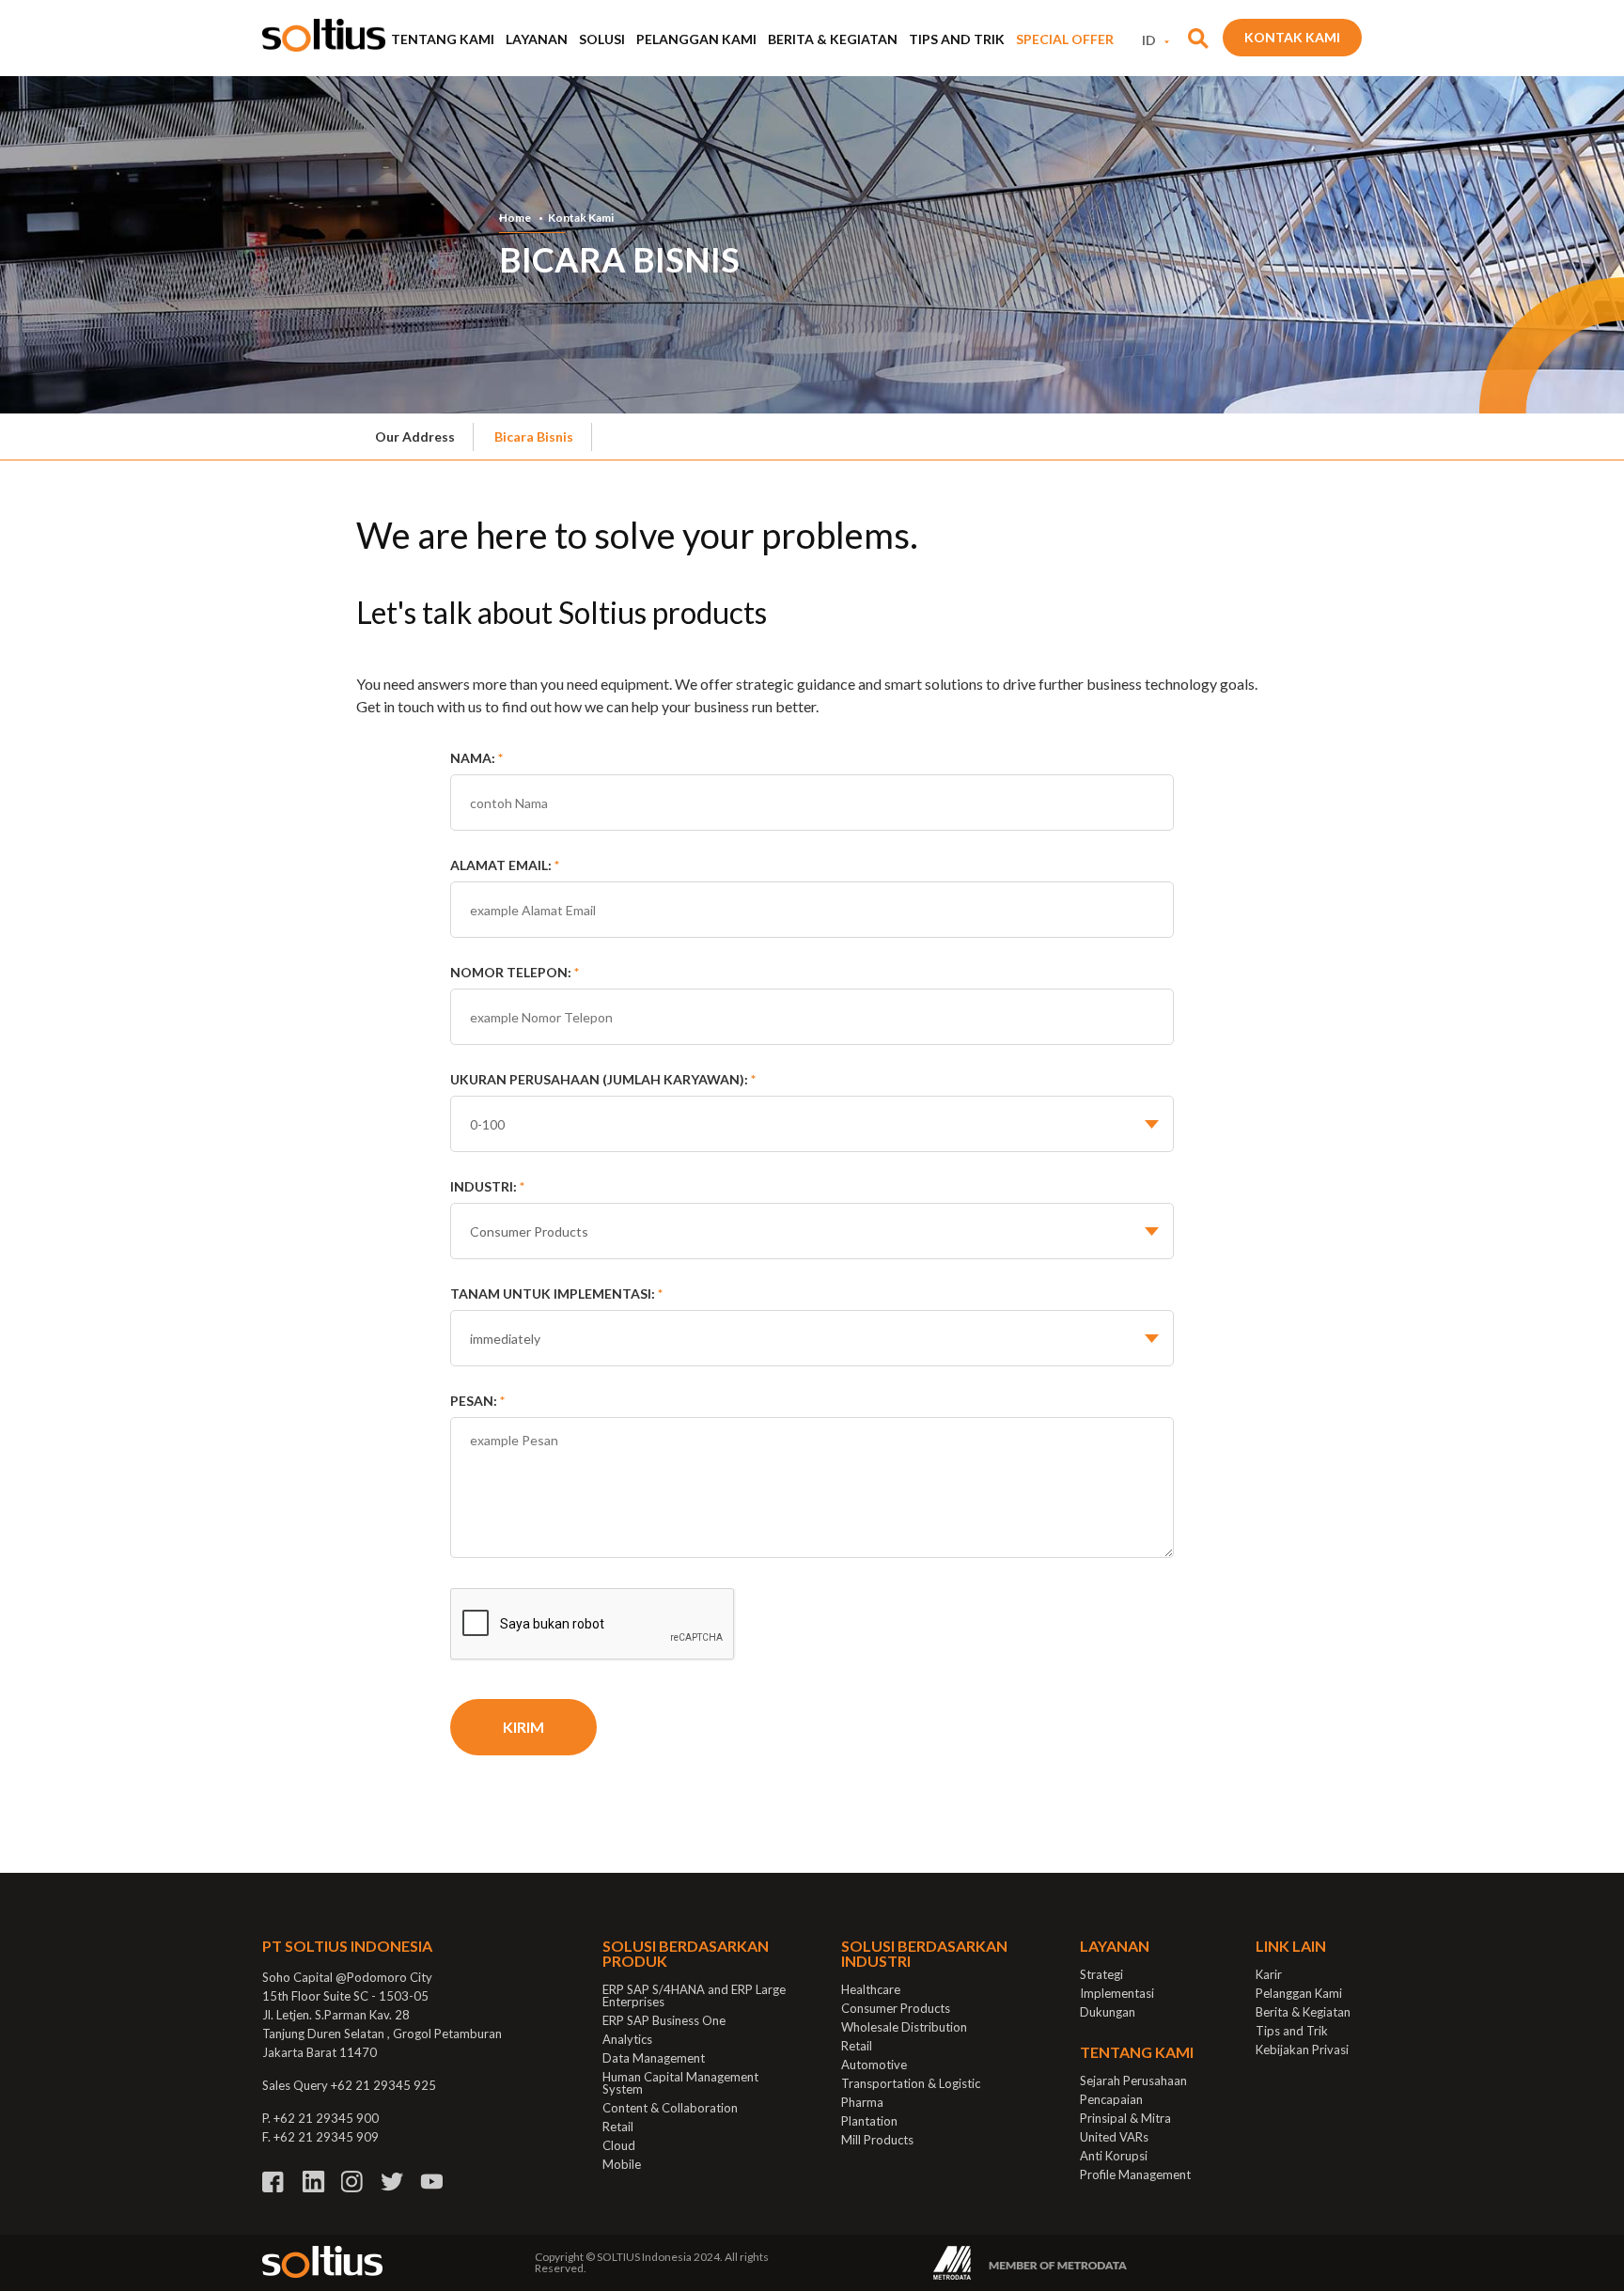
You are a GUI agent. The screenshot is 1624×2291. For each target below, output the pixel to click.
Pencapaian (1111, 2099)
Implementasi (1117, 1993)
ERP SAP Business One (664, 2020)
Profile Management (1135, 2174)
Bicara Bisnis (534, 436)
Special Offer (1065, 39)
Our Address (415, 436)
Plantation (869, 2121)
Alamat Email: (505, 865)
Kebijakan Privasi (1302, 2049)
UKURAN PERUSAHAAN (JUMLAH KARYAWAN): (603, 1079)
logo (324, 35)
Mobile (622, 2164)
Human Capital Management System (680, 2083)
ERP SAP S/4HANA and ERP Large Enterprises (694, 1995)
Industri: (487, 1186)
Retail (618, 2127)
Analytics (627, 2039)
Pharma (862, 2102)
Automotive (874, 2065)
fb (274, 2182)
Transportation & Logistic (911, 2083)
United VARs (1114, 2137)
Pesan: (477, 1401)
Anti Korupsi (1114, 2156)
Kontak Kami (1292, 37)
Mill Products (877, 2140)
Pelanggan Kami (696, 39)
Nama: (476, 758)
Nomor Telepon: (515, 972)
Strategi (1101, 1974)
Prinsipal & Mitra (1125, 2118)
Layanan (537, 39)
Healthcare (871, 1989)
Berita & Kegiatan (833, 39)
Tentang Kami (443, 39)
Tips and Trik (957, 39)
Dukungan (1108, 2012)
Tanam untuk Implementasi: (556, 1294)
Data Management (654, 2058)
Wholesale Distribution (904, 2027)
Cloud (619, 2145)
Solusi (602, 39)
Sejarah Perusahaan (1133, 2081)
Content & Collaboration (670, 2108)
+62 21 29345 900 (326, 2118)
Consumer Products (896, 2008)
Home (515, 218)
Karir (1269, 1974)
